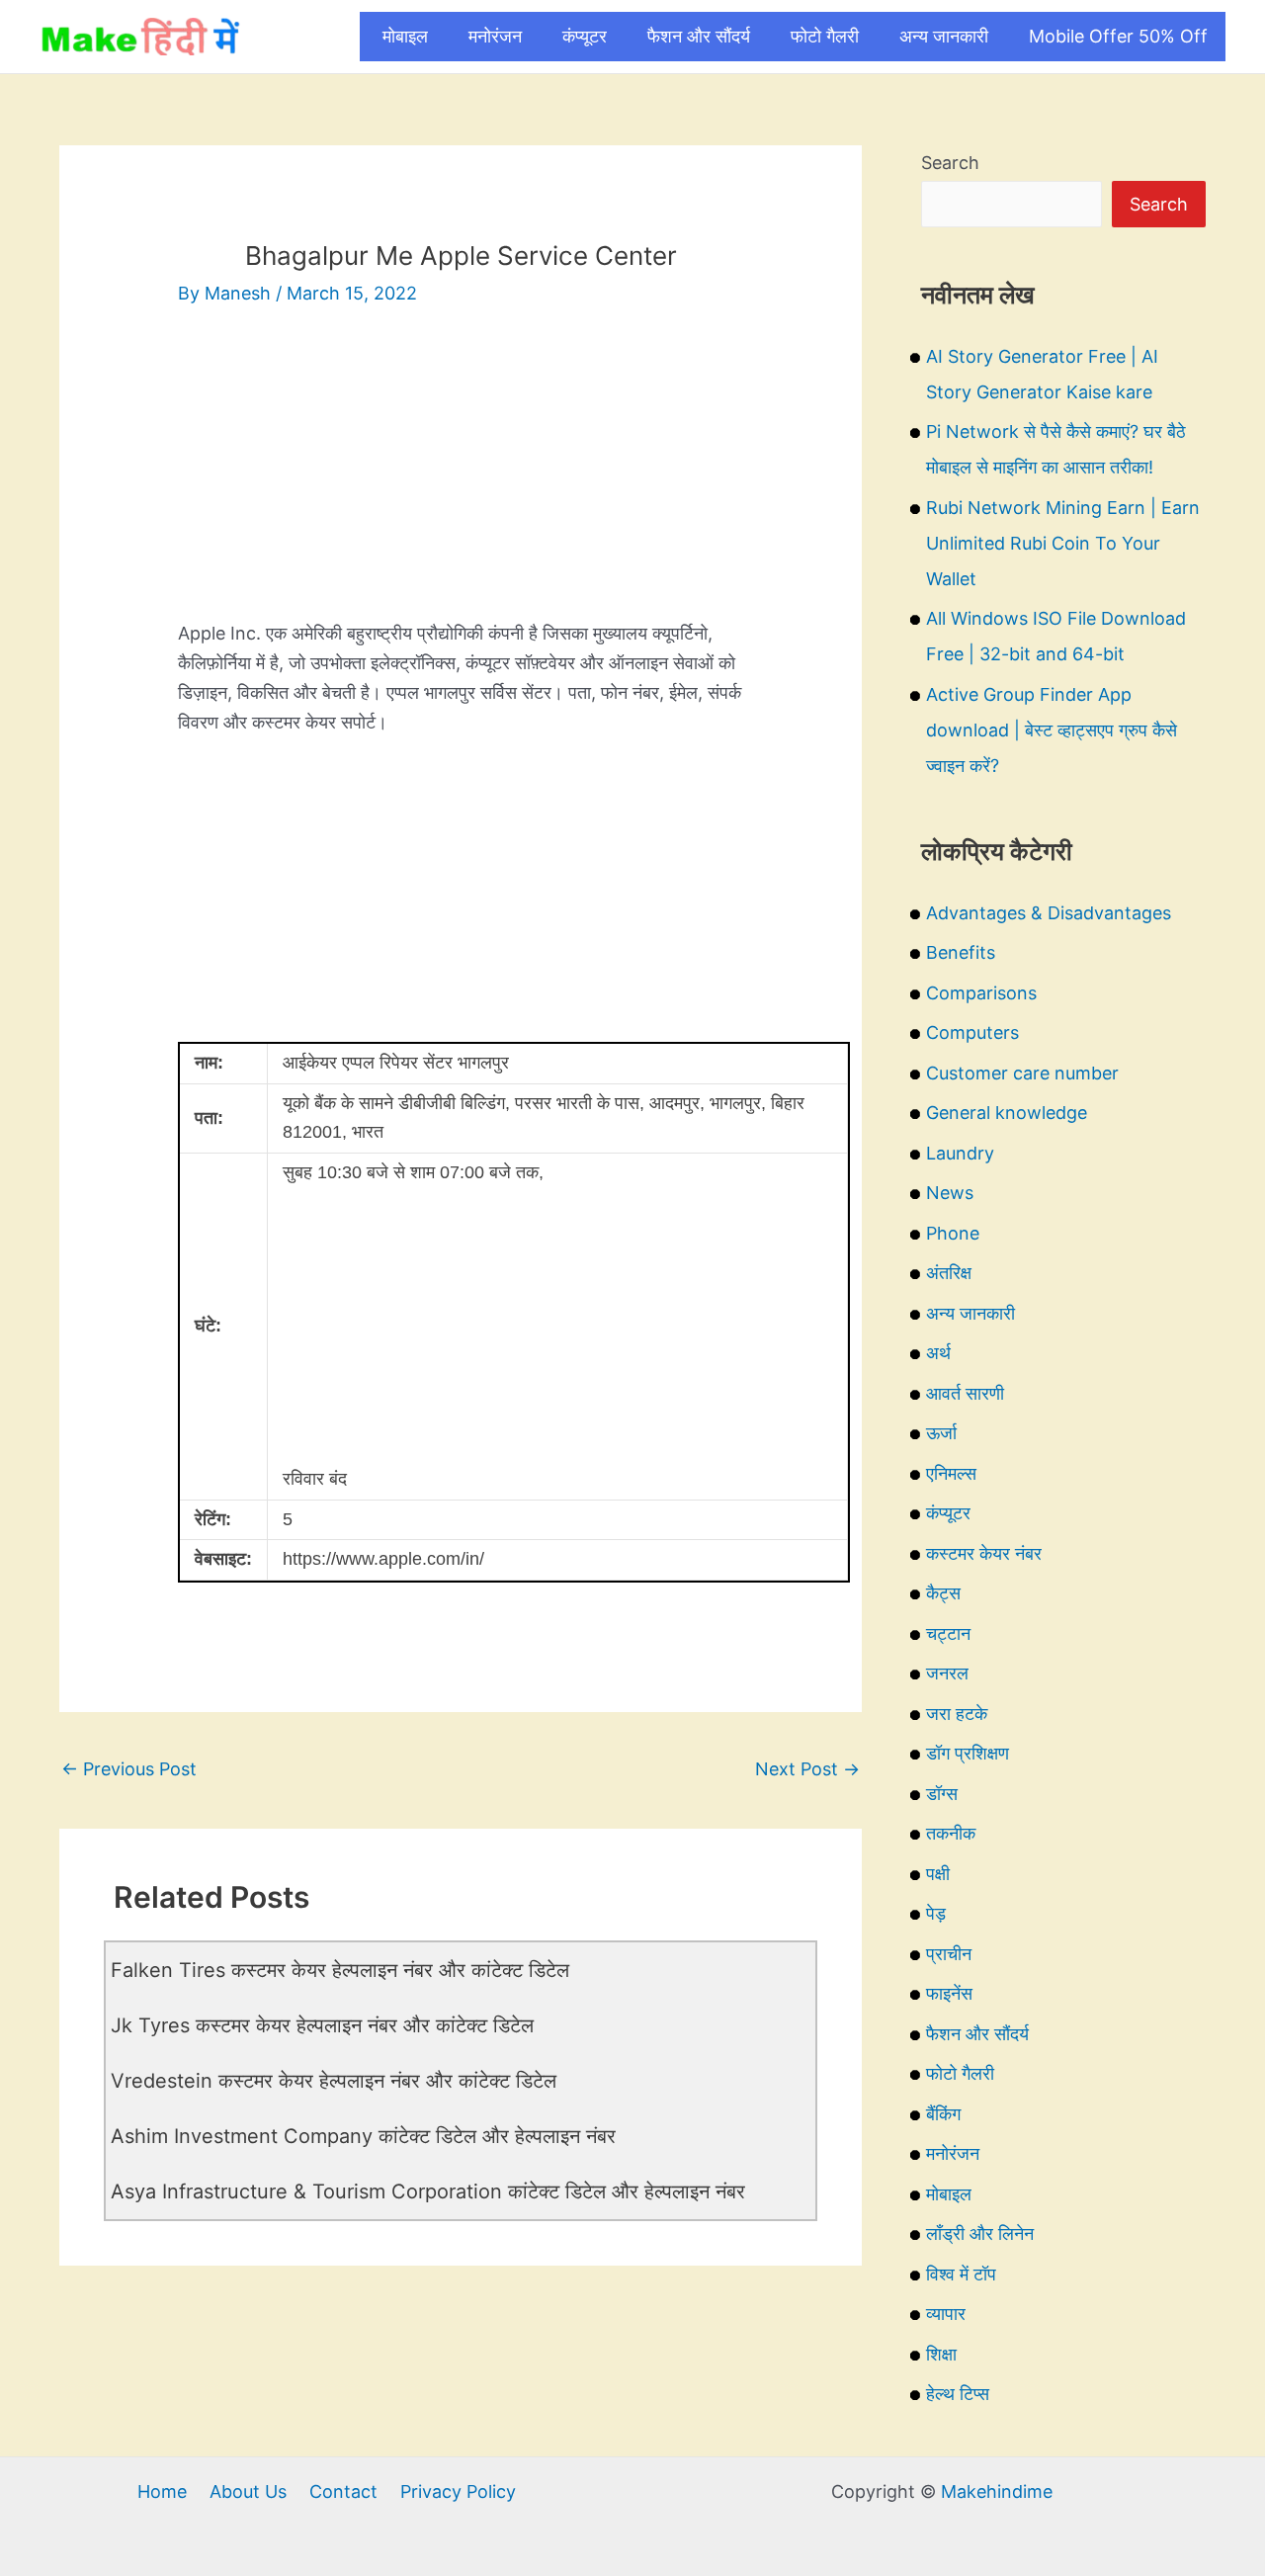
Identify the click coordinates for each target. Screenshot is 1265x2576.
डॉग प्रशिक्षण (968, 1753)
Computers (972, 1032)
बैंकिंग (943, 2114)
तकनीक (951, 1833)
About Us (248, 2491)
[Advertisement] (461, 480)
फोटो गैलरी (825, 36)
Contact (343, 2491)
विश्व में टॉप (961, 2274)
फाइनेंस (949, 1993)
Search (950, 163)
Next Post (807, 1769)
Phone (953, 1233)
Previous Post (129, 1769)
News (950, 1193)
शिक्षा (941, 2354)
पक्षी (938, 1874)
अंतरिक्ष (949, 1273)
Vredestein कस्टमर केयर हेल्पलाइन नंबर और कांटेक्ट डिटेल (334, 2081)
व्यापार (946, 2314)
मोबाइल (405, 36)
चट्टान (948, 1633)
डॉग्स (942, 1794)
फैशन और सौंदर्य (699, 36)
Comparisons (981, 993)
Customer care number (1022, 1073)
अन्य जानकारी (944, 36)
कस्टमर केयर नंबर (984, 1553)
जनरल (947, 1673)
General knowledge (1007, 1113)
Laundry (960, 1153)
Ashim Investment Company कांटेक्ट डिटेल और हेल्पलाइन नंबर (363, 2136)
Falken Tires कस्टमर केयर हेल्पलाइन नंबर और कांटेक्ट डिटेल (340, 1970)
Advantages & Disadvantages (1049, 913)
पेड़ (936, 1913)
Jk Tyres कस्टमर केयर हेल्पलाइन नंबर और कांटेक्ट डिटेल (322, 2025)
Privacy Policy (458, 2491)
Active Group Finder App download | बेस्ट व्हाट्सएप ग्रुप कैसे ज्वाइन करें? (1052, 730)
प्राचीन (949, 1954)
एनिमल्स (951, 1473)
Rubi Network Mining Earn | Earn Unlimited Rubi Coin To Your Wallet (1063, 543)
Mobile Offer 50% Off (1118, 36)
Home (162, 2491)
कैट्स (943, 1593)
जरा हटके (957, 1714)
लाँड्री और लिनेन (980, 2233)
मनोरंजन (495, 36)
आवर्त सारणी (965, 1393)
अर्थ (938, 1353)
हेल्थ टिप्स (958, 2394)
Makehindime (997, 2491)
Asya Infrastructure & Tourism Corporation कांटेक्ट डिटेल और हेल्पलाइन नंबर (428, 2191)
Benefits (961, 952)
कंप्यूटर (585, 36)
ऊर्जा (941, 1433)
